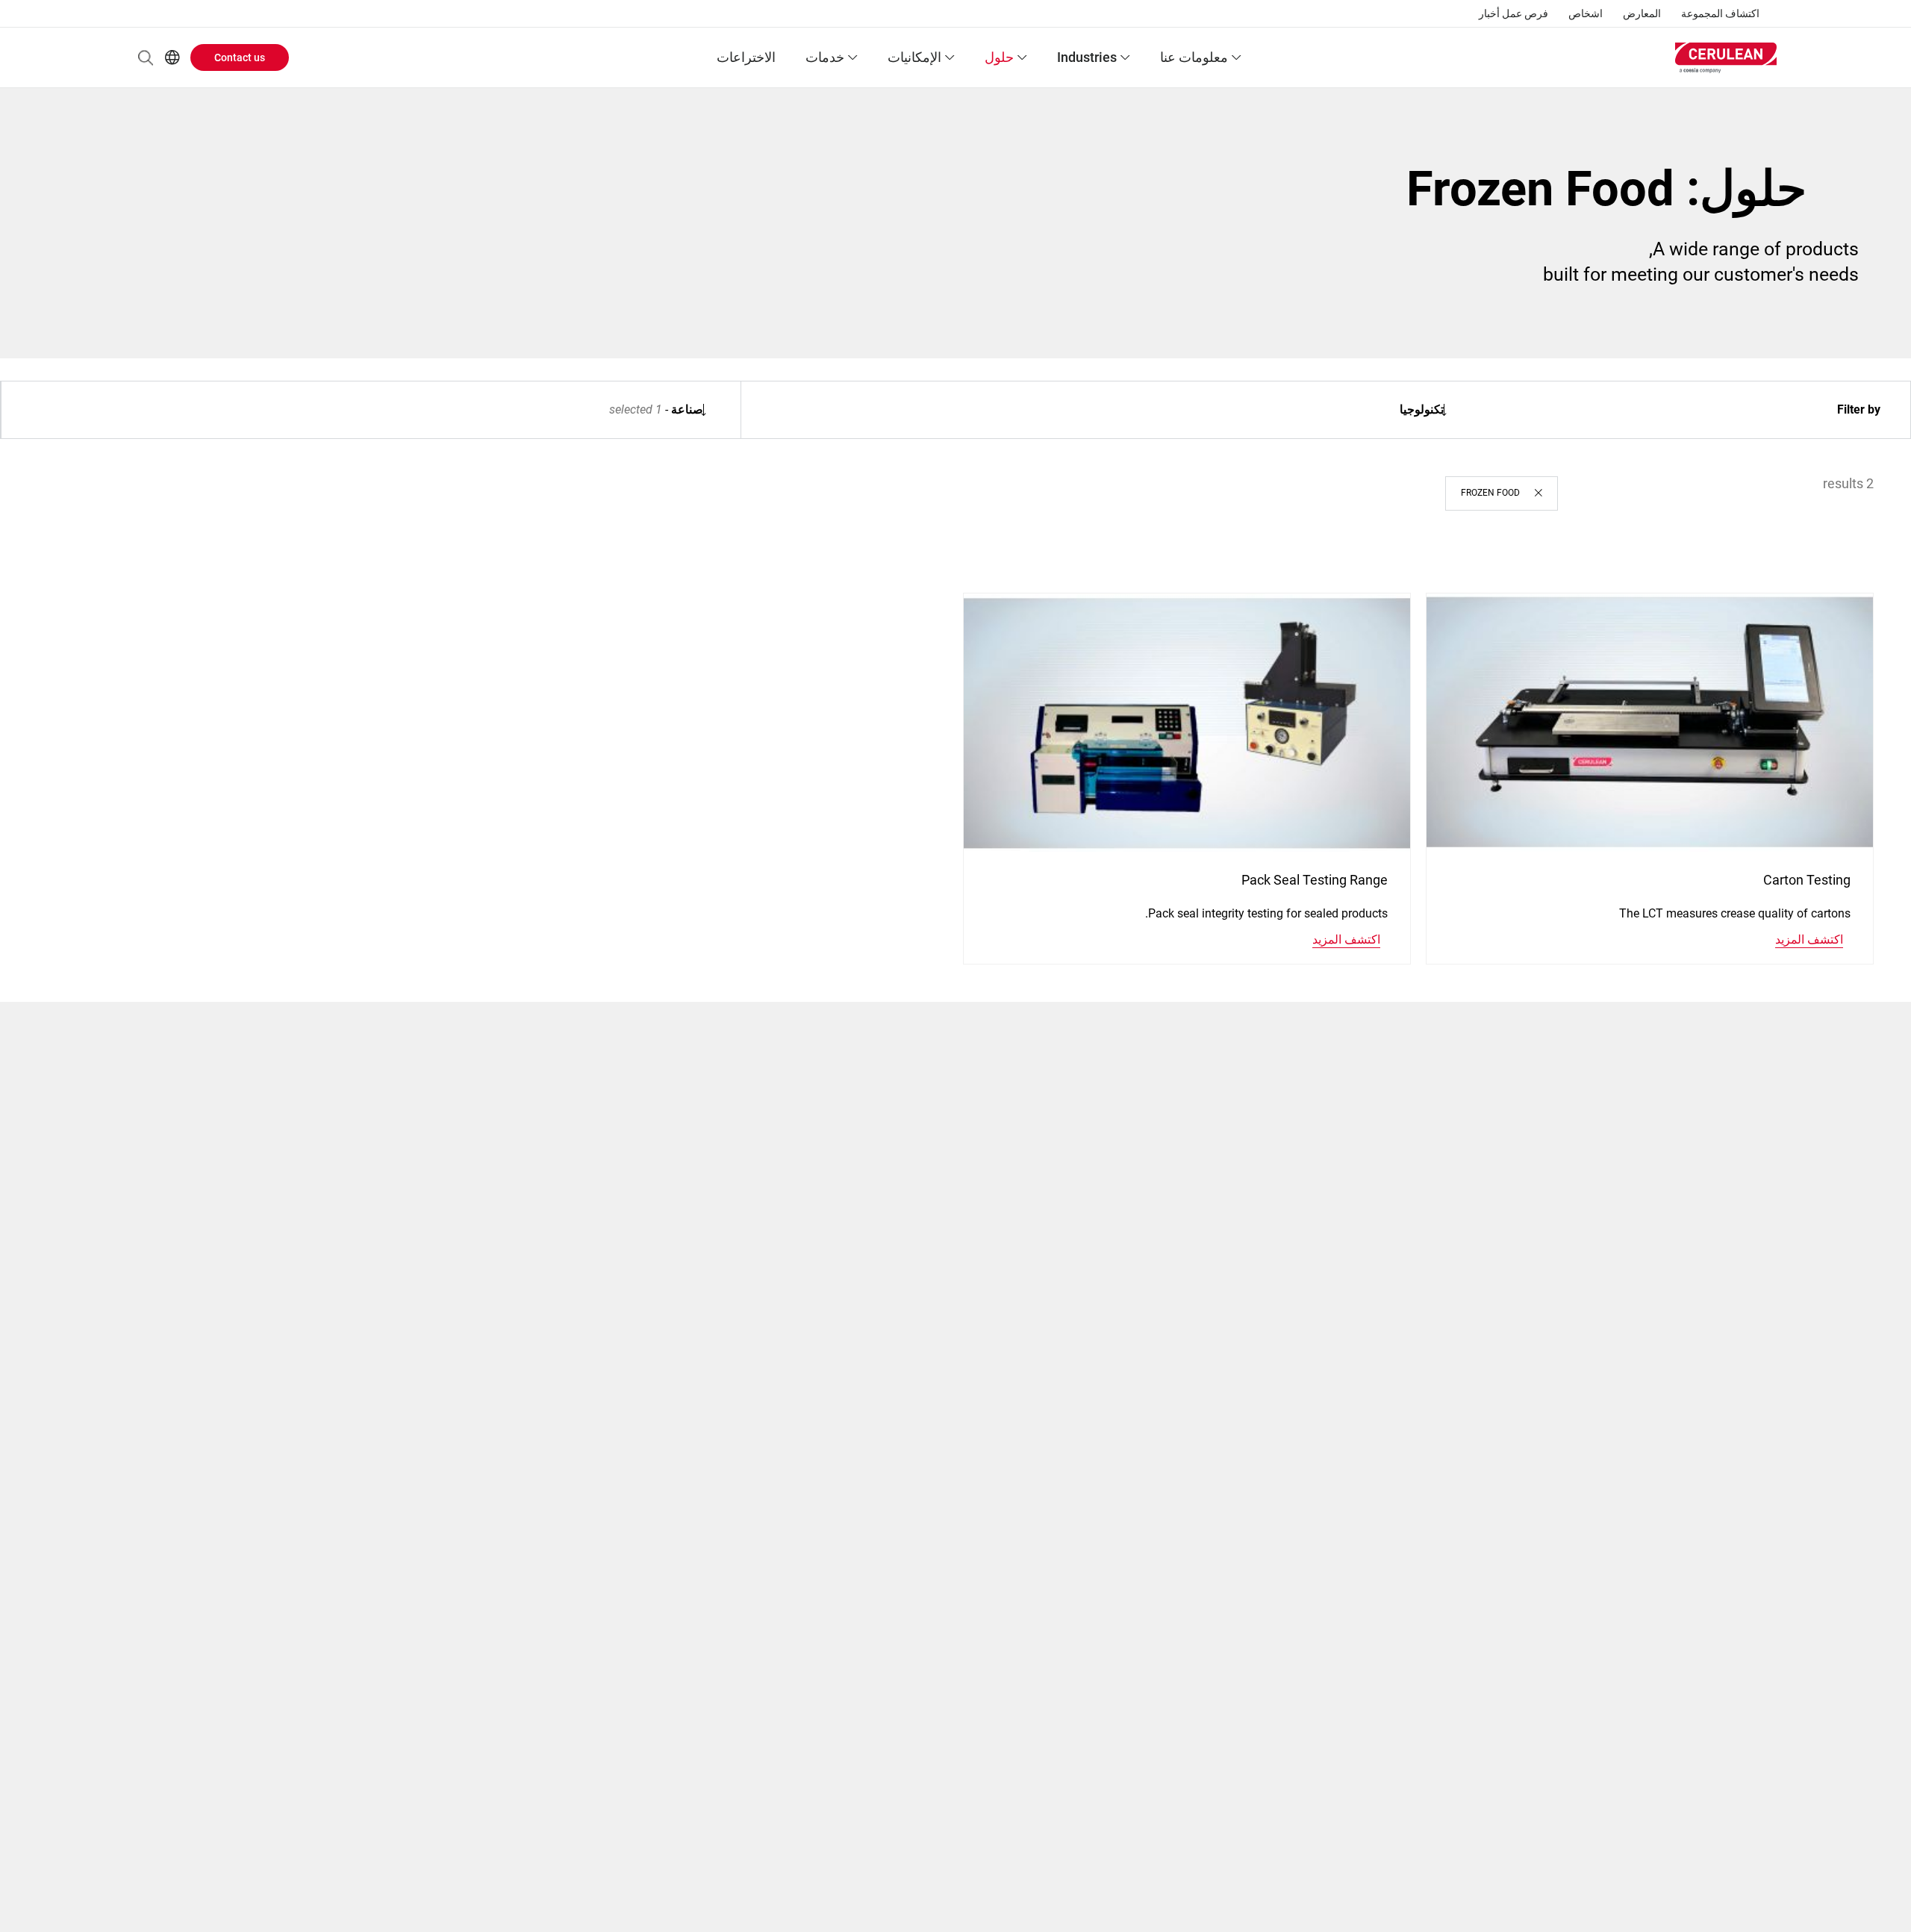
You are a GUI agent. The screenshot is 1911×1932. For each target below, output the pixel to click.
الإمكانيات (914, 57)
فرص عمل (1525, 13)
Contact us (240, 57)
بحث (146, 57)
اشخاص (1586, 13)
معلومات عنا (1194, 57)
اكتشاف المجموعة (1720, 13)
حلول (999, 57)
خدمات (825, 57)
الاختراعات (746, 57)
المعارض (1642, 13)
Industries (1087, 57)
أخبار (1489, 13)
